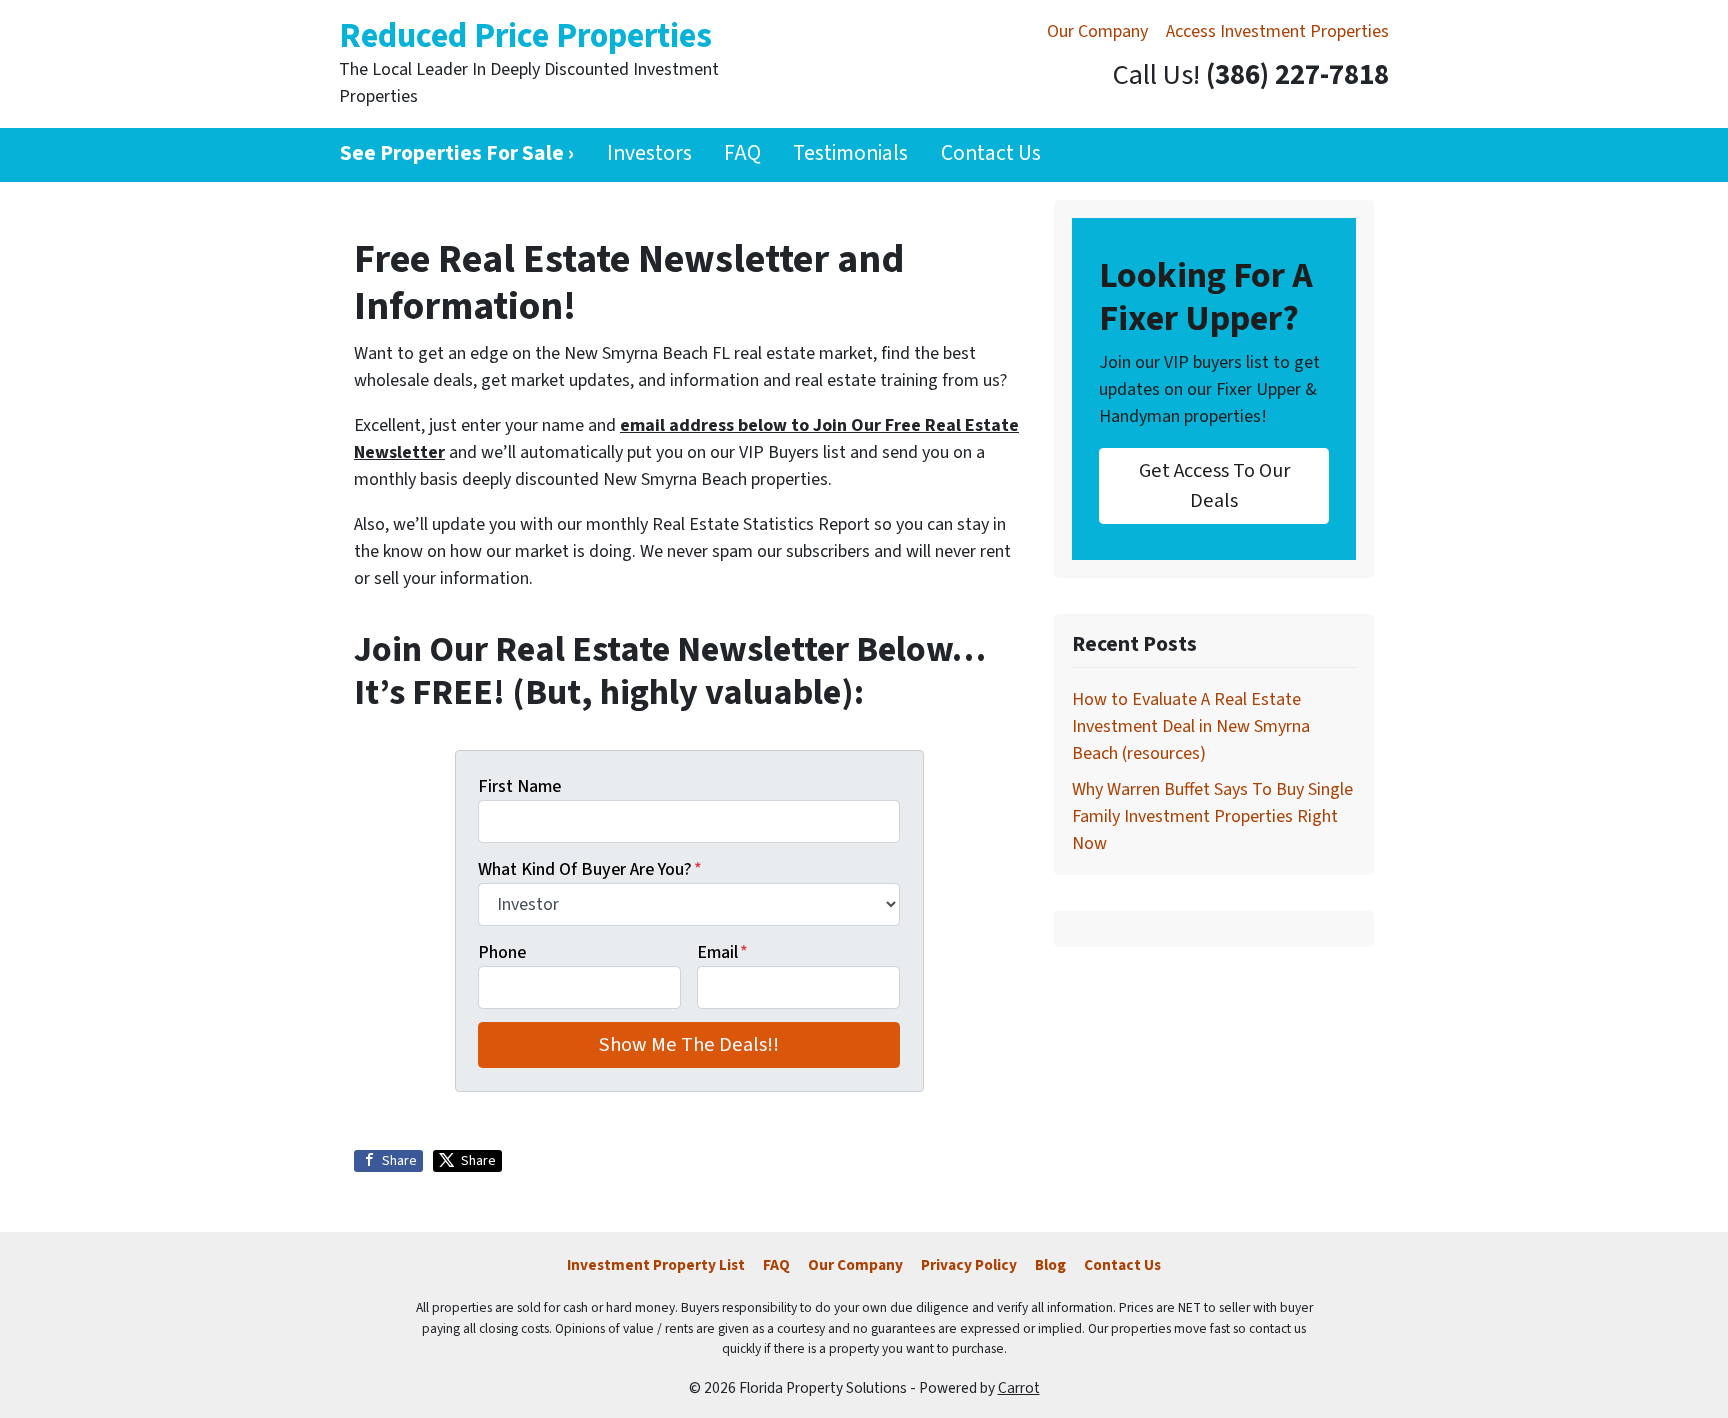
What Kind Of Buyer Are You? (590, 869)
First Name (519, 786)
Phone (502, 952)
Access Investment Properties (1277, 31)
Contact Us (991, 153)
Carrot (1019, 1388)
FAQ (742, 153)
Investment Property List (656, 1265)
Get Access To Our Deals (1214, 485)
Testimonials (850, 153)
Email (722, 952)
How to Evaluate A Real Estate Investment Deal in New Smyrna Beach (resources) (1191, 726)
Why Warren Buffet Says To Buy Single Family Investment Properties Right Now (1212, 816)
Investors (649, 153)
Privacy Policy (969, 1265)
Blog (1050, 1265)
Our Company (1097, 31)
